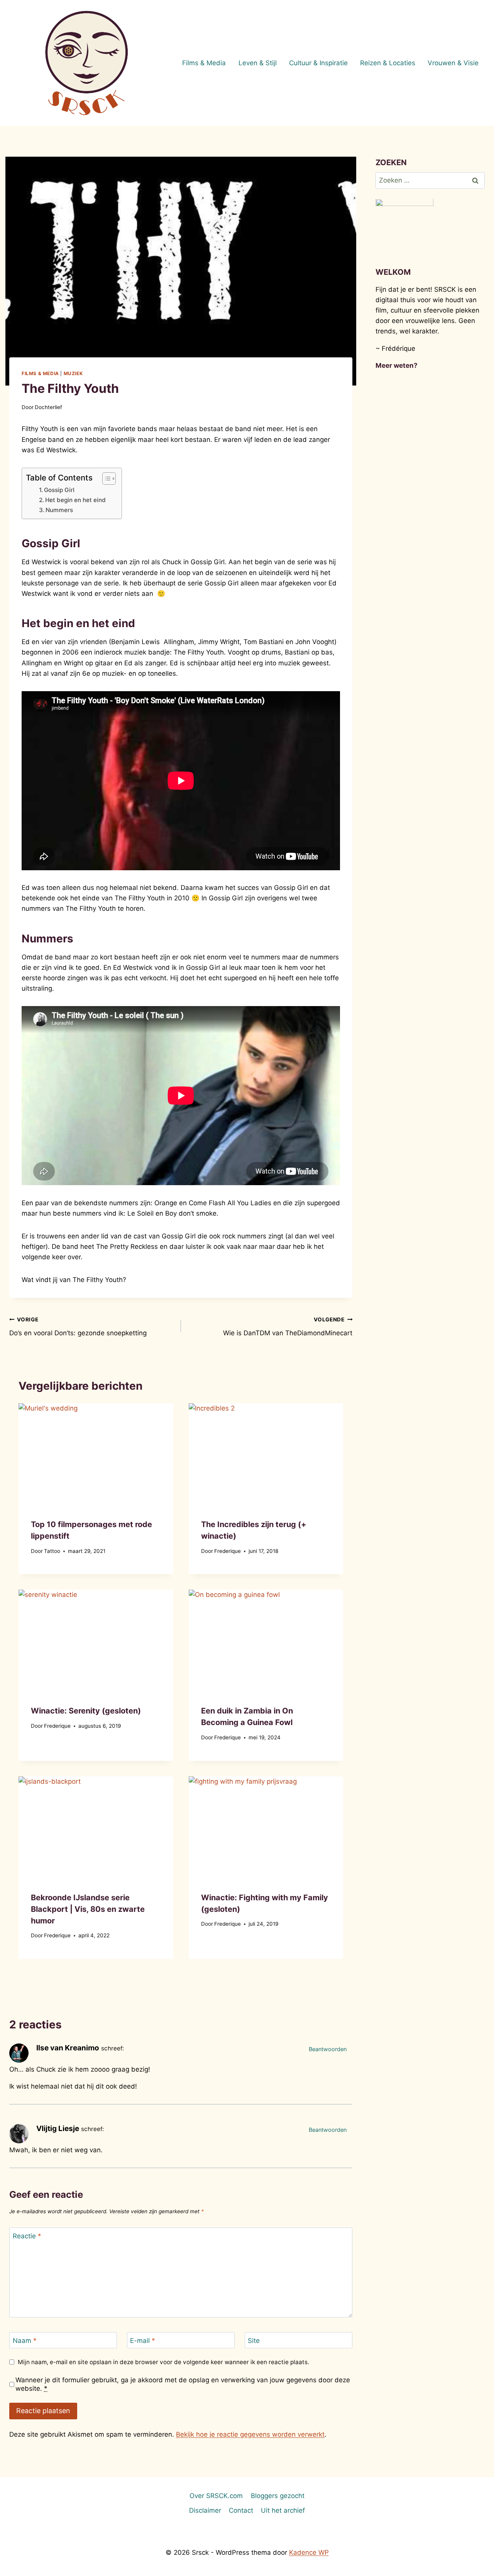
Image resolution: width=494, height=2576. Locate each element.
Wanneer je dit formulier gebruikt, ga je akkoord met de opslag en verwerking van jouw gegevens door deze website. (183, 2384)
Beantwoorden (328, 2049)
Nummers (59, 510)
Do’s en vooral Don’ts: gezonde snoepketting (78, 1327)
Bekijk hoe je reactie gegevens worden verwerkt (250, 2434)
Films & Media (204, 63)
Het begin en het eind (75, 500)
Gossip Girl (59, 490)
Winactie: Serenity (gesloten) (86, 1711)
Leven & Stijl (258, 63)
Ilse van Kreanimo (68, 2048)
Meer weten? (397, 365)
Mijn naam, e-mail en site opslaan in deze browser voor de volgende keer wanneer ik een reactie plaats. (163, 2362)
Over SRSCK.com (216, 2496)
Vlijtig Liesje (58, 2129)
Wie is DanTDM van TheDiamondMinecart (288, 1327)
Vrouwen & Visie (453, 63)
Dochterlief (48, 407)
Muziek (73, 373)
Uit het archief (283, 2510)
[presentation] (96, 1455)
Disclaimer (205, 2510)
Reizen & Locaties (388, 63)
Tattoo (52, 1551)
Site (254, 2341)
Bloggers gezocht (278, 2496)
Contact (241, 2510)
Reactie (27, 2236)
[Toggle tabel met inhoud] (105, 479)
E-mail (143, 2341)
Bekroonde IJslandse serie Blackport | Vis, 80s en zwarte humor (88, 1909)
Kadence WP (309, 2552)
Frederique (228, 1551)
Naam (25, 2341)
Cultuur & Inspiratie (318, 63)
